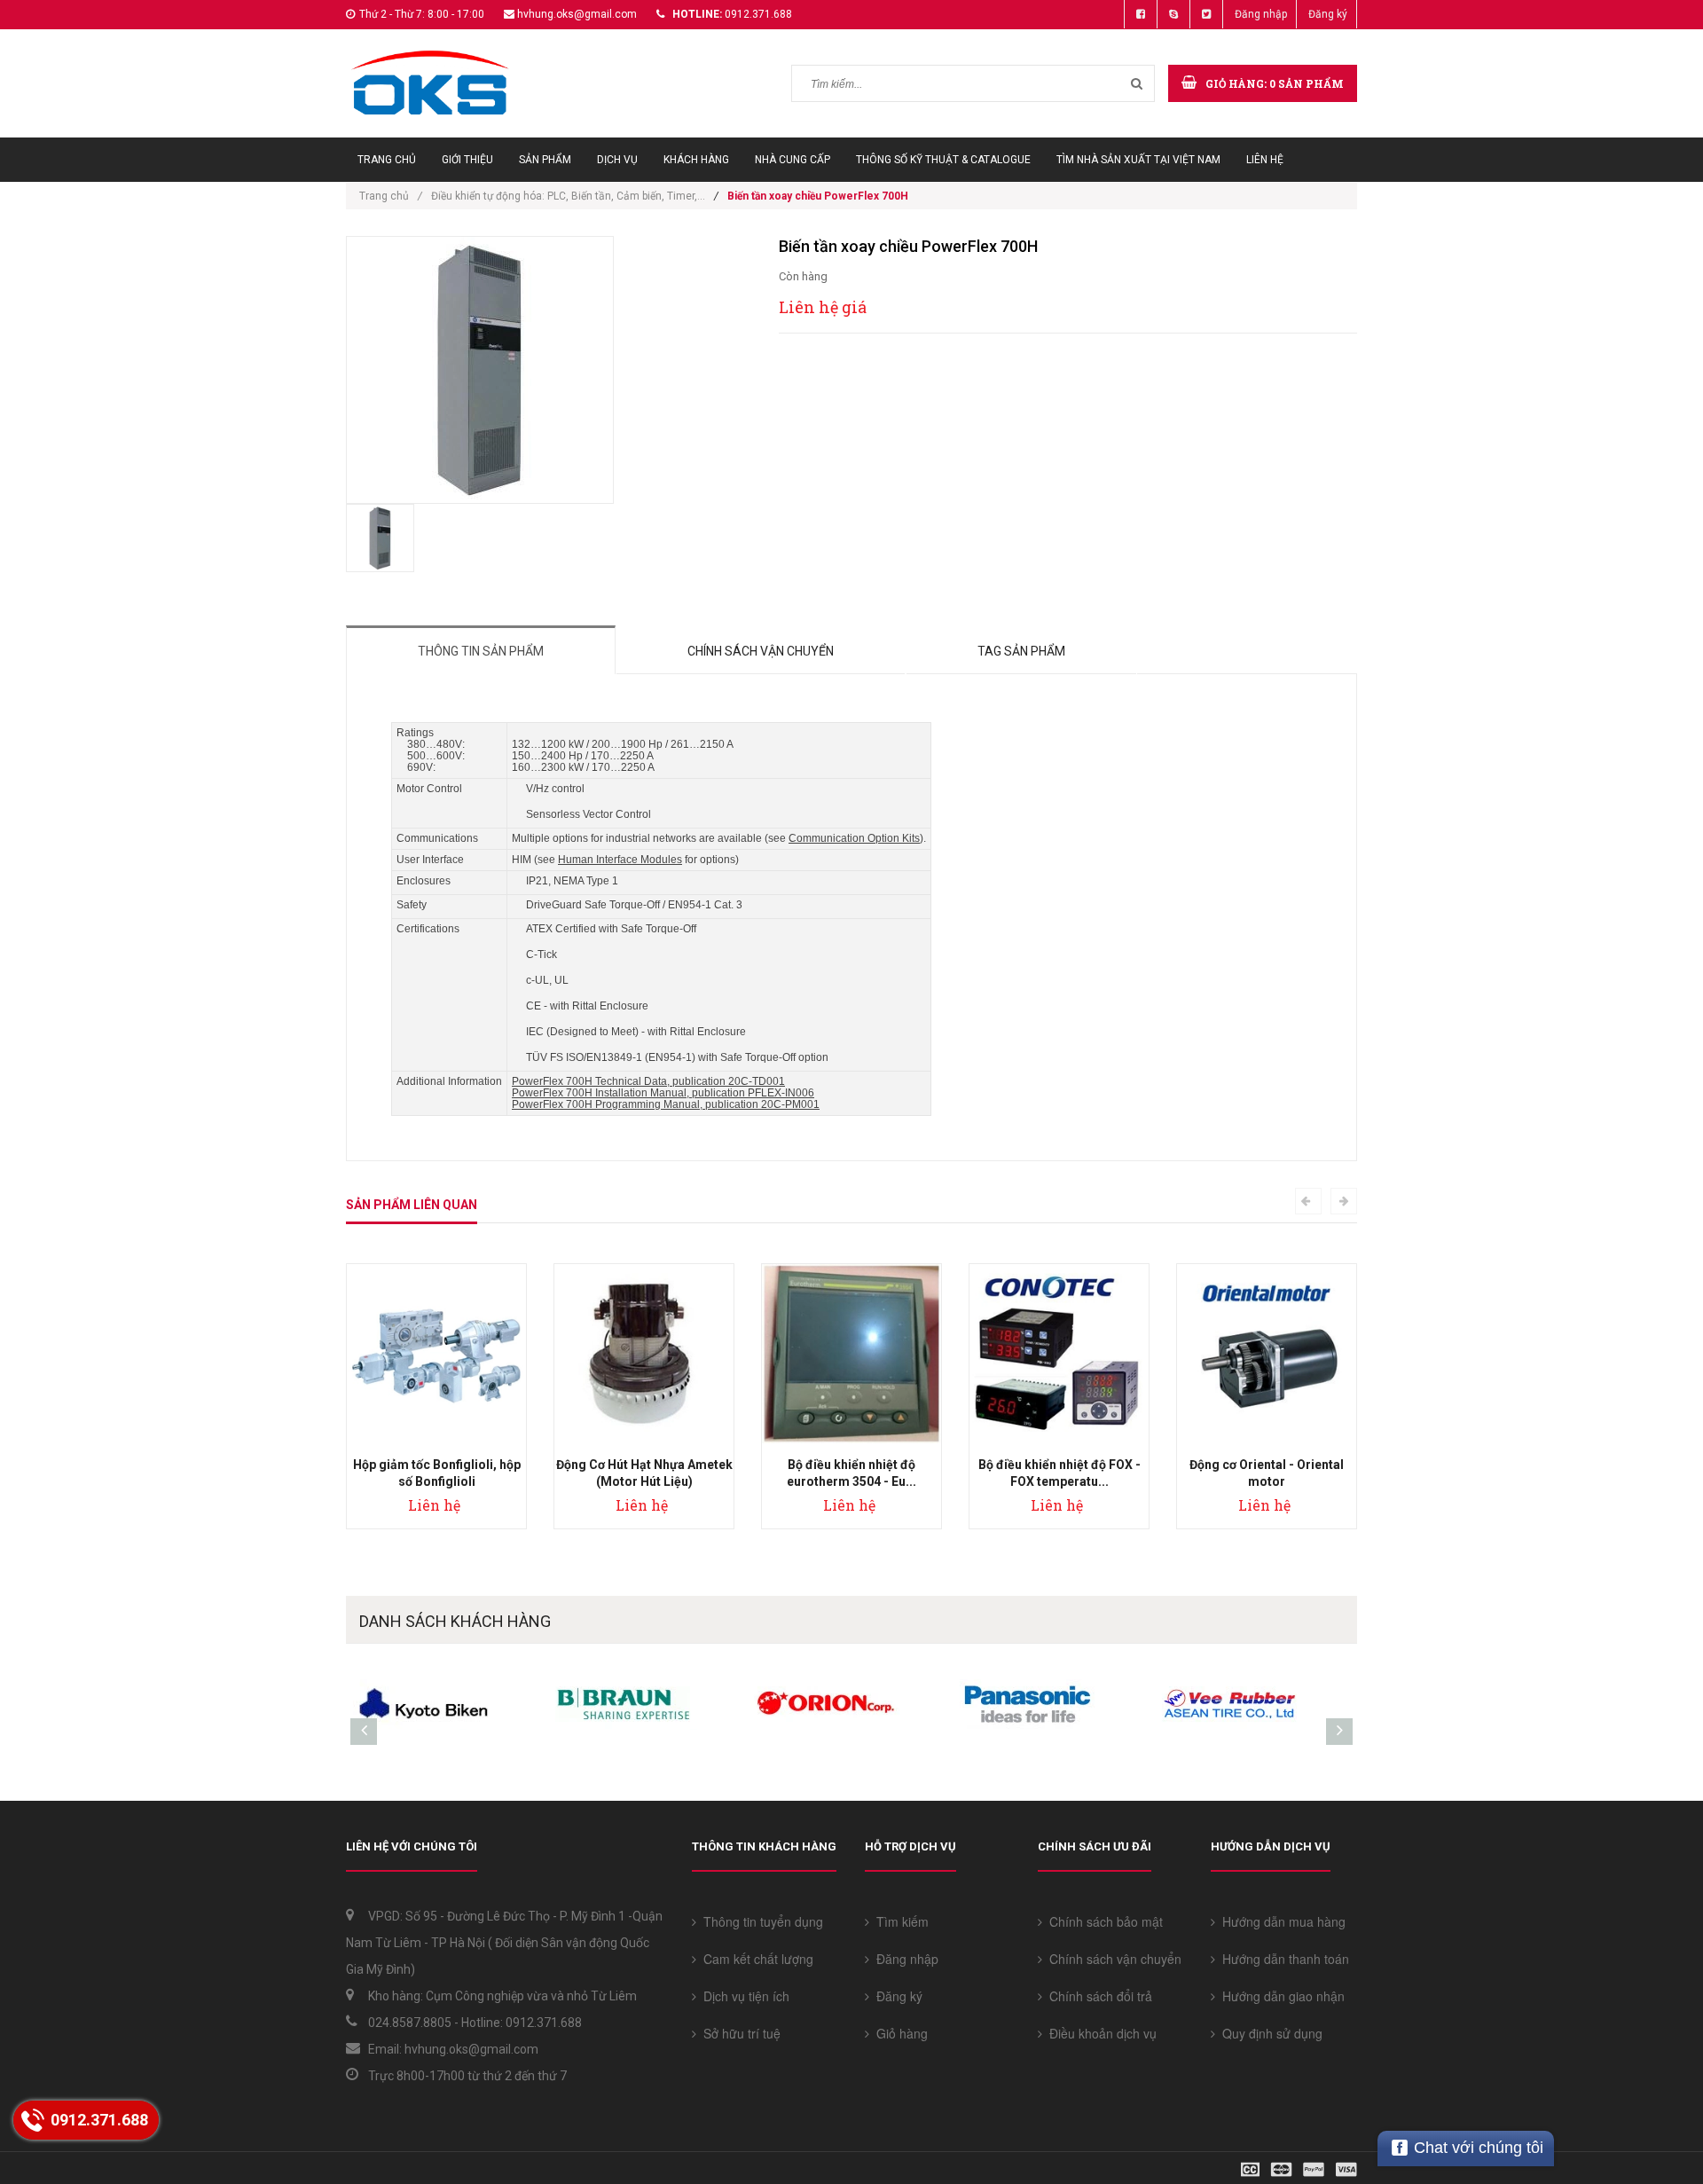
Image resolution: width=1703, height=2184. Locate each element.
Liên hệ (1265, 160)
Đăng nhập (1261, 14)
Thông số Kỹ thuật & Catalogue (943, 160)
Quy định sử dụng (1269, 2033)
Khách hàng (696, 160)
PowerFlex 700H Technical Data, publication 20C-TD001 (648, 1081)
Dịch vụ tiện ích (743, 1996)
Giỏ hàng (899, 2033)
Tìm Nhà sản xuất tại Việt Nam (1138, 160)
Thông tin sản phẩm (481, 651)
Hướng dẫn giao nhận (1280, 1996)
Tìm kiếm (899, 1921)
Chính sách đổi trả (1097, 1996)
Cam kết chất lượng (755, 1959)
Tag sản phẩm (1021, 651)
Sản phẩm (545, 160)
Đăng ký (1328, 14)
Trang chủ (387, 160)
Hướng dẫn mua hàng (1280, 1921)
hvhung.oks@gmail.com (577, 14)
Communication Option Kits (854, 838)
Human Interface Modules (620, 860)
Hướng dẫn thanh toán (1282, 1959)
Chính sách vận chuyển (761, 651)
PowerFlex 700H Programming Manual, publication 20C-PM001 (666, 1104)
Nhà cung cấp (793, 160)
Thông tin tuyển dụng (760, 1921)
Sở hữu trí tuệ (738, 2033)
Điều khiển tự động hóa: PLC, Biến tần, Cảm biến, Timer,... (568, 196)
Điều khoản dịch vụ (1099, 2033)
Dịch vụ (617, 160)
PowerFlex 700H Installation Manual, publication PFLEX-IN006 (663, 1093)
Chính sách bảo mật (1103, 1921)
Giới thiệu (467, 160)
